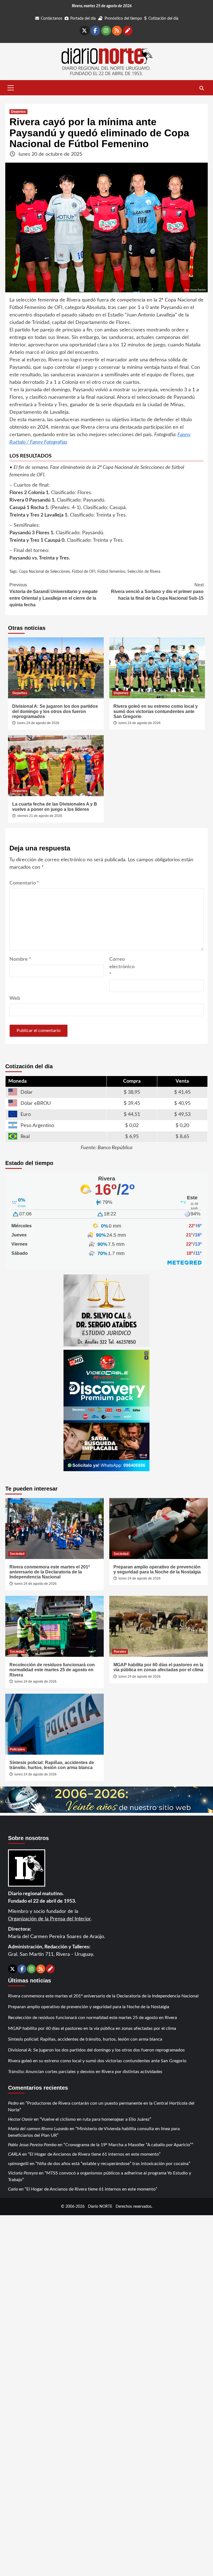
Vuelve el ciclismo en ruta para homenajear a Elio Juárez (95, 2119)
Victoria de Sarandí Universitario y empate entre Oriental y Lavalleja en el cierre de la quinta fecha (54, 595)
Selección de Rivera (144, 572)
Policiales (17, 1749)
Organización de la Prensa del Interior (49, 1919)
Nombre (20, 959)
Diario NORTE (100, 2206)
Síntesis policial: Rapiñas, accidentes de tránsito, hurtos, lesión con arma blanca (52, 1765)
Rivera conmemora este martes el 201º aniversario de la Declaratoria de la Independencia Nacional (50, 1572)
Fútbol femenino (111, 572)
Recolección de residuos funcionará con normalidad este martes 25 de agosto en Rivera (52, 1670)
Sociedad (17, 1554)
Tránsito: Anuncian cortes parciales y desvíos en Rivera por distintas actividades (85, 2072)
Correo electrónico (122, 967)
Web (15, 998)
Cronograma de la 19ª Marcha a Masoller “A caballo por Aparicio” (128, 2145)
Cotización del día (163, 19)
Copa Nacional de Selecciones (44, 572)
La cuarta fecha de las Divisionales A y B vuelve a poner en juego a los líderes (55, 807)
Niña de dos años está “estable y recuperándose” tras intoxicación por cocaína (113, 2164)
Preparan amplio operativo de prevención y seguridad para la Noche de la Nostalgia (157, 1569)
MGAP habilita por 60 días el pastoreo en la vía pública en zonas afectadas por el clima (158, 1667)
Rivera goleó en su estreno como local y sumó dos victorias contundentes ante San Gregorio (156, 711)
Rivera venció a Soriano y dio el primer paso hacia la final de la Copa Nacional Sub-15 (157, 591)
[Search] (201, 88)
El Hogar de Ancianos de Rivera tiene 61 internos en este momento (94, 2154)
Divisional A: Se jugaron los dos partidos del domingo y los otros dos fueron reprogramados (55, 711)
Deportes (18, 112)
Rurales (120, 1652)
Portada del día (83, 19)
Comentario (24, 883)
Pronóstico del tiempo (123, 19)
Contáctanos (52, 19)
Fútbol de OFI (84, 572)
